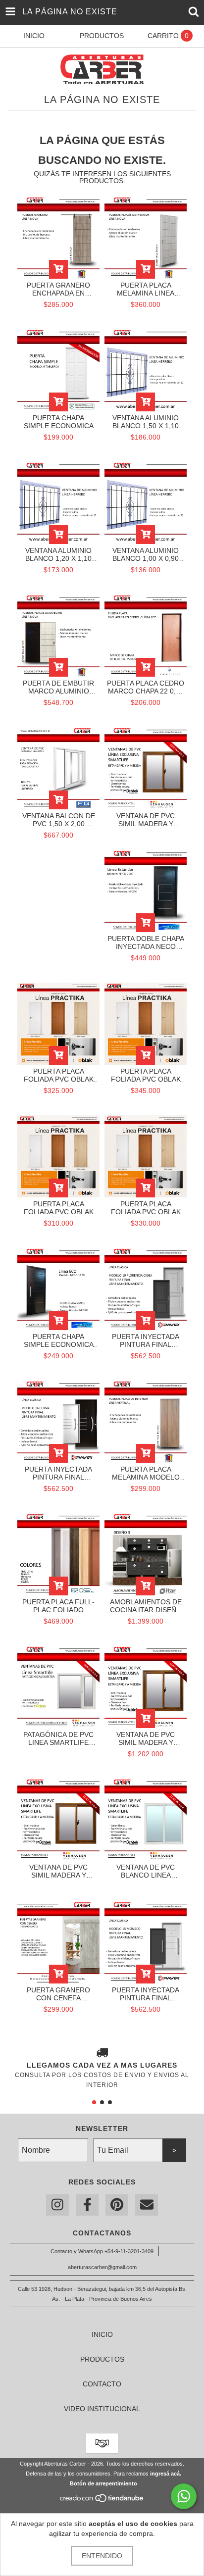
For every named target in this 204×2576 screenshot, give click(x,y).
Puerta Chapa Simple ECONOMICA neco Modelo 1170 (59, 1340)
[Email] (147, 2205)
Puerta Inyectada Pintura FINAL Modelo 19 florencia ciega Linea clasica (146, 1340)
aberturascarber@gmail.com (102, 2267)
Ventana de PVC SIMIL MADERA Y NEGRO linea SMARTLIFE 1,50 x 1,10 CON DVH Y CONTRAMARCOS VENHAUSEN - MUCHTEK (146, 820)
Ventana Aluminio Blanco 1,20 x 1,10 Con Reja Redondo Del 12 (58, 554)
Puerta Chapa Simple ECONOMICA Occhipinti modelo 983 (58, 422)
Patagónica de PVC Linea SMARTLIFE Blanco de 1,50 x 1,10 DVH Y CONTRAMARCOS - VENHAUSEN (58, 1738)
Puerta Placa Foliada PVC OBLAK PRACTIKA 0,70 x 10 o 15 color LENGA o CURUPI (58, 1075)
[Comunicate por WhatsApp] (184, 2496)
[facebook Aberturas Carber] (87, 2205)
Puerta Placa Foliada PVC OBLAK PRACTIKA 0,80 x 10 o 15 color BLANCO (146, 1208)
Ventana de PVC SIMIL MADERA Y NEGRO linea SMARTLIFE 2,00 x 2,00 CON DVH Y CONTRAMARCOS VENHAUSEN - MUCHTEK (146, 1738)
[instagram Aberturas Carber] (57, 2205)
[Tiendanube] (102, 2501)
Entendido (102, 2556)
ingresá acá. (166, 2474)
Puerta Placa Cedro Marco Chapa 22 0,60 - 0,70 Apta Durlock (146, 687)
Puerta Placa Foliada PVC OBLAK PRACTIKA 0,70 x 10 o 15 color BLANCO (58, 1208)
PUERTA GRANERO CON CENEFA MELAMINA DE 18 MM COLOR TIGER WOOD (58, 1994)
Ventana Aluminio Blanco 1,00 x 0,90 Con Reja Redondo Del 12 (146, 554)
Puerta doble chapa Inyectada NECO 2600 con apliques (146, 942)
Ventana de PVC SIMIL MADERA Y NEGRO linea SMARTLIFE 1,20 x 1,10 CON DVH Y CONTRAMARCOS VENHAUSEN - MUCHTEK (58, 1871)
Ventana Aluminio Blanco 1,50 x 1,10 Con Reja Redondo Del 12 (146, 422)
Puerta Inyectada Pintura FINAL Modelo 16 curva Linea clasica (58, 1473)
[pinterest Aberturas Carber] (117, 2205)
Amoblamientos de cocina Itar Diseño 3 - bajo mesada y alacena (146, 1606)
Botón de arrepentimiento (103, 2483)
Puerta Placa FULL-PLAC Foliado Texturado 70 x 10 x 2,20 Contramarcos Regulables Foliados (58, 1606)
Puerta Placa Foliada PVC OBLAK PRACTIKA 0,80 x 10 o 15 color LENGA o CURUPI (146, 1075)
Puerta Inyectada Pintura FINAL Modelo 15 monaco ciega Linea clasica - (146, 1994)
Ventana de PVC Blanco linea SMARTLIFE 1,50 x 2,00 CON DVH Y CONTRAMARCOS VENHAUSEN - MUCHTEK (146, 1871)
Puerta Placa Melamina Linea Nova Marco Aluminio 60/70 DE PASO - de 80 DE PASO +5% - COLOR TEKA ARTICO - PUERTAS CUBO (146, 289)
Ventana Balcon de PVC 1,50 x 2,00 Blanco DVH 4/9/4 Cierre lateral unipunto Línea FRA (58, 820)
